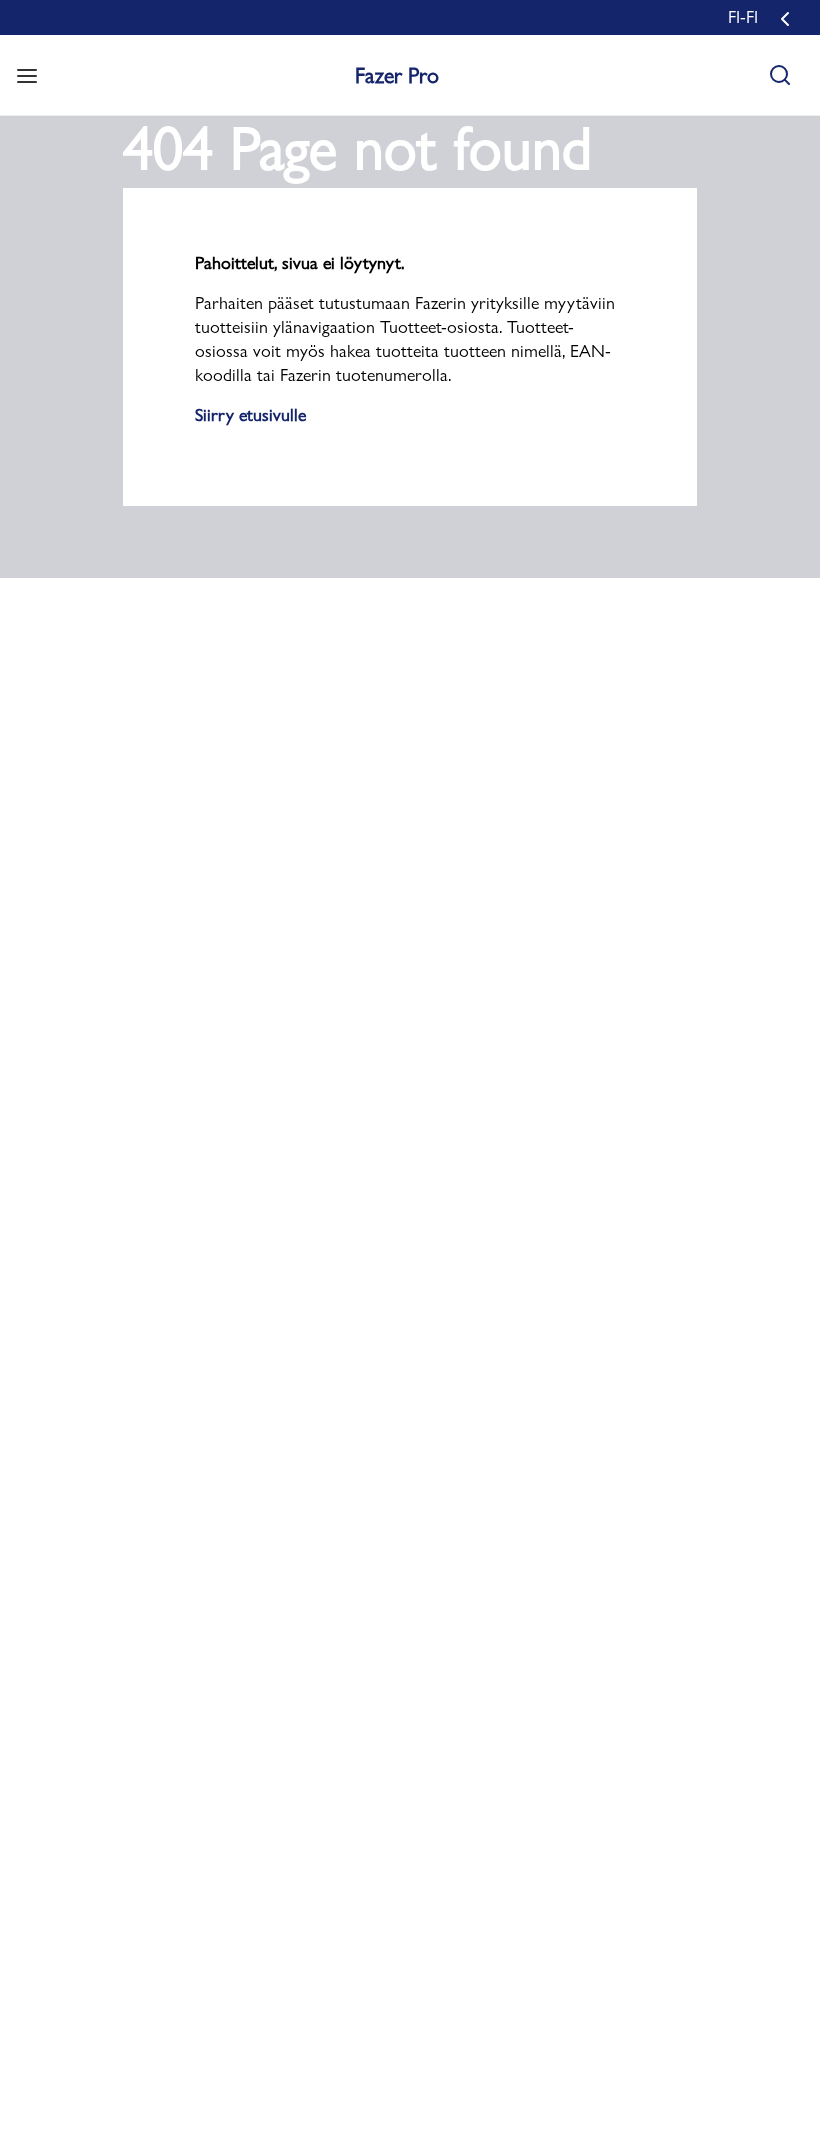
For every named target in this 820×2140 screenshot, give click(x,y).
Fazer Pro (397, 75)
